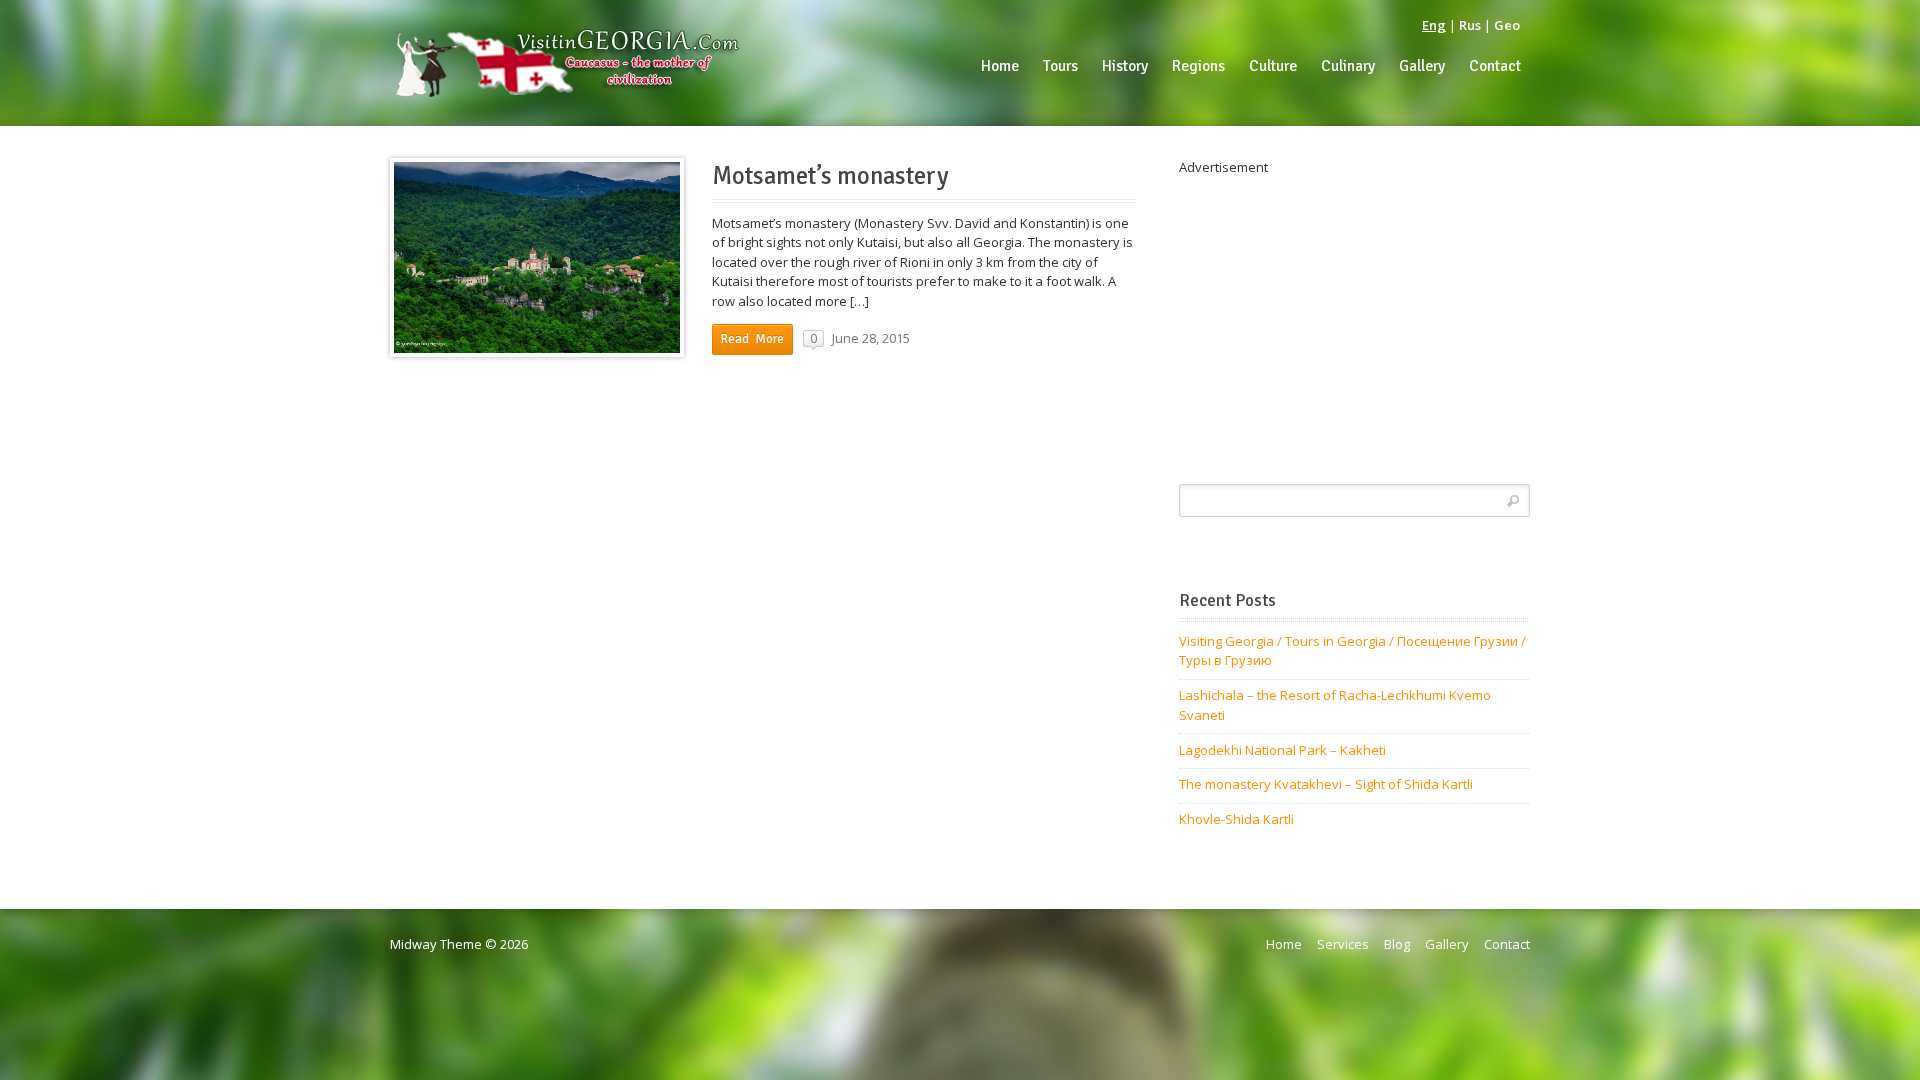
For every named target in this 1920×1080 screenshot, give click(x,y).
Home (1284, 944)
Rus (1470, 25)
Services (1343, 944)
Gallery (1447, 944)
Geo (1507, 25)
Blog (1397, 944)
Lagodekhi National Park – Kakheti (1282, 750)
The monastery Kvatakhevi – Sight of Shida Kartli (1326, 784)
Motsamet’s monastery (830, 176)
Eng (1434, 25)
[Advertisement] (1354, 318)
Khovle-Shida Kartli (1236, 819)
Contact (1507, 944)
